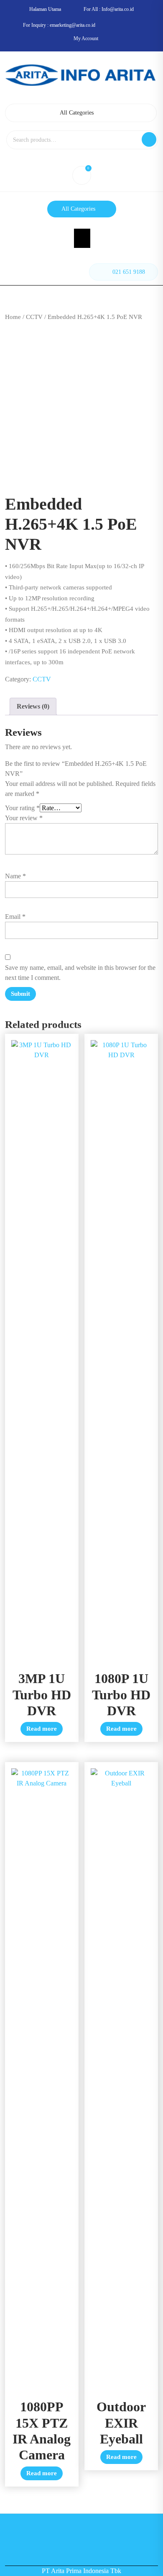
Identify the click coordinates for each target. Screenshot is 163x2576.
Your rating (22, 808)
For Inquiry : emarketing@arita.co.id (59, 25)
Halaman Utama (45, 9)
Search (149, 139)
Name (15, 876)
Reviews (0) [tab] (33, 706)
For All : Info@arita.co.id (109, 9)
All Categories (77, 113)
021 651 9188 (129, 272)
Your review (24, 818)
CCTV (34, 317)
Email (15, 917)
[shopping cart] (81, 177)
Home (13, 317)
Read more (42, 1729)
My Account (86, 38)
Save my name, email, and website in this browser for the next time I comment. (80, 973)
